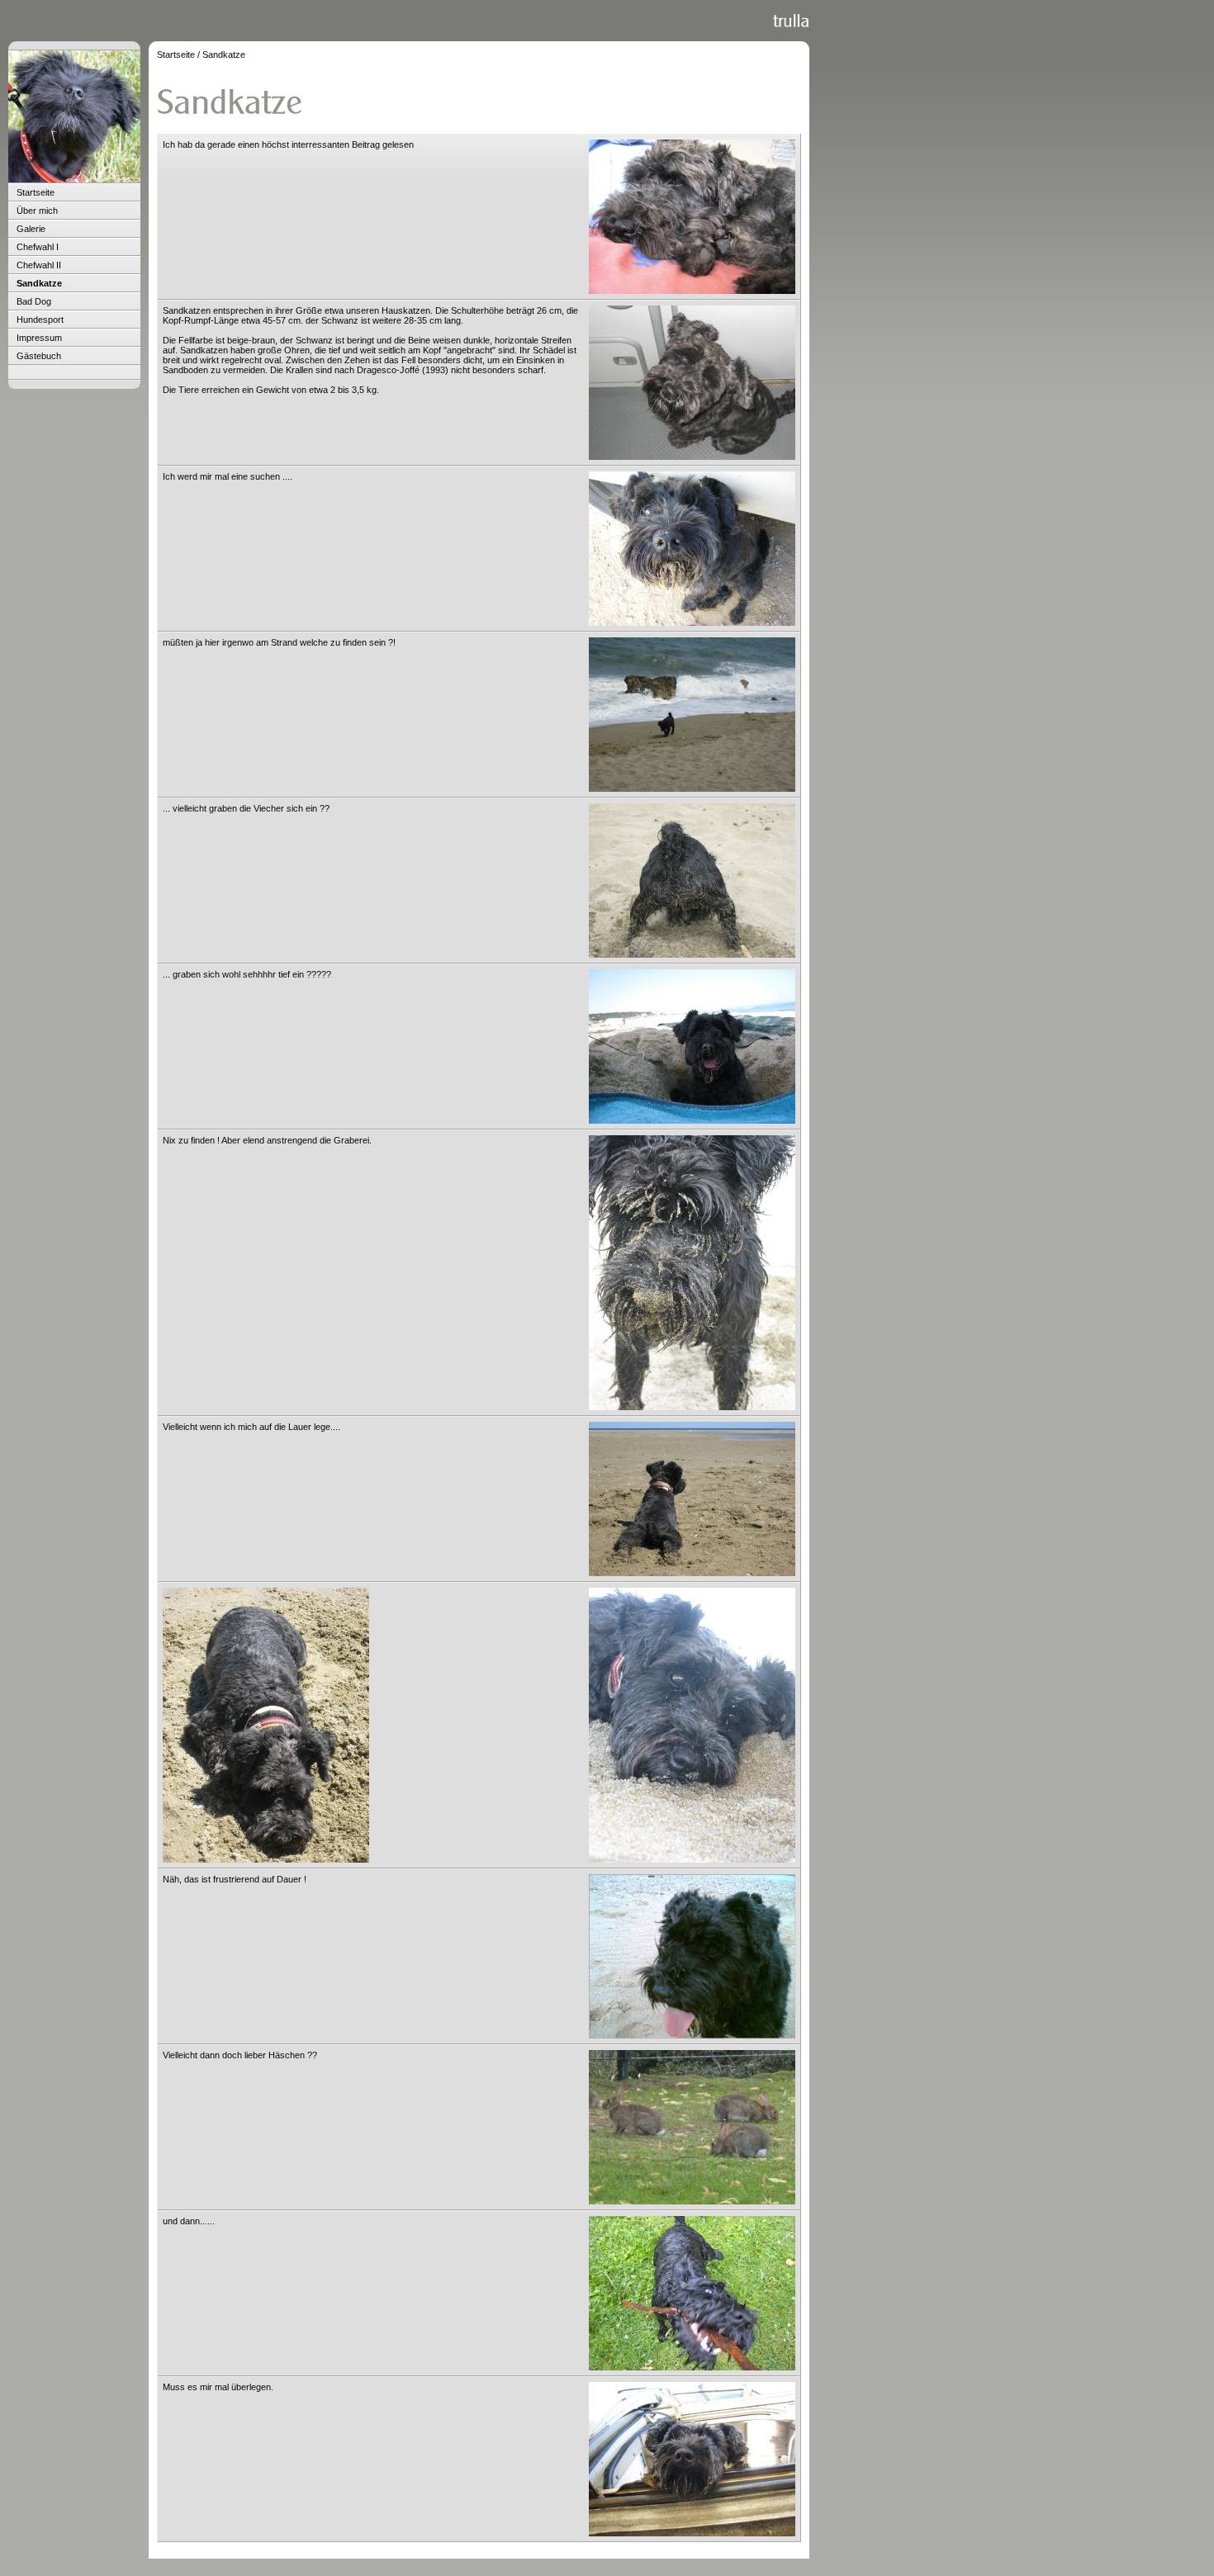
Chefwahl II (39, 265)
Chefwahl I (38, 247)
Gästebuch (39, 356)
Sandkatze (39, 283)
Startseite (36, 192)
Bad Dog (34, 301)
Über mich (37, 211)
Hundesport (40, 320)
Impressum (39, 338)
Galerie (31, 229)
